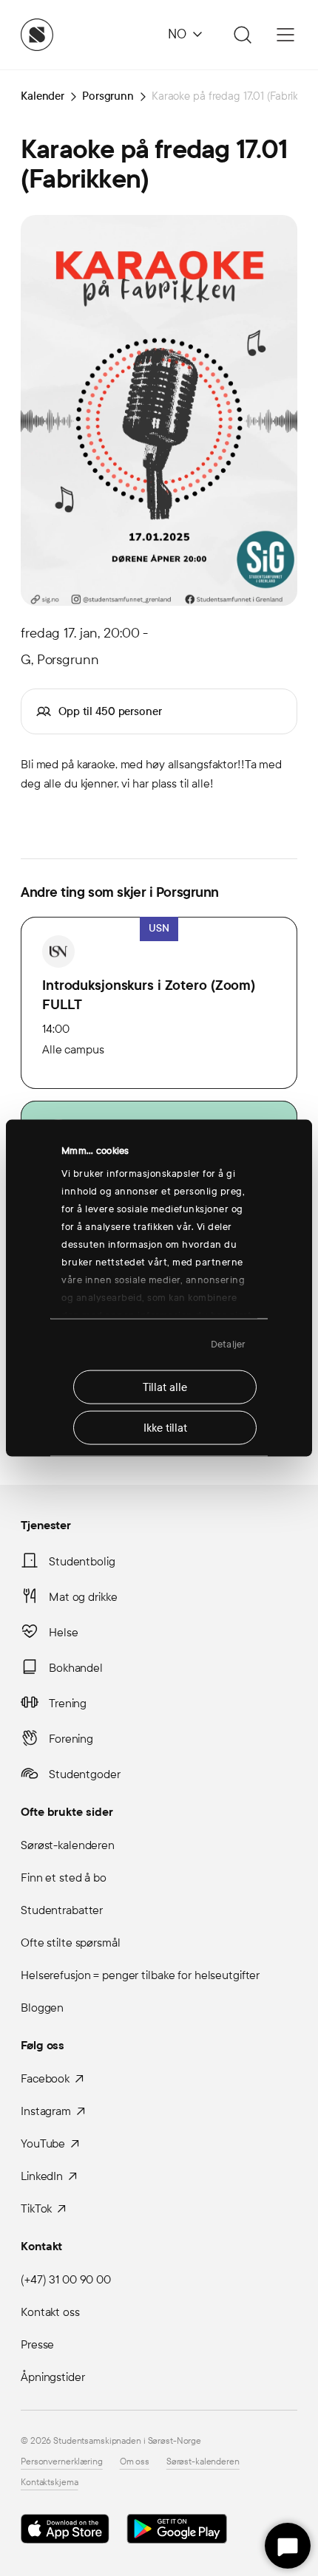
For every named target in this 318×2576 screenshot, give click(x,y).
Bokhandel (76, 1668)
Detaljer (228, 1345)
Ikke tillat (165, 1427)
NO (177, 34)
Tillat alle (165, 1387)
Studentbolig (82, 1561)
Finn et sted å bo (64, 1878)
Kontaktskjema (49, 2482)
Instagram (46, 2111)
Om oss (135, 2461)
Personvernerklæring (62, 2461)
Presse (37, 2344)
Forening (71, 1739)
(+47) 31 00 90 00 (66, 2279)
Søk (240, 35)
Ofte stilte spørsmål (71, 1943)
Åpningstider (53, 2377)
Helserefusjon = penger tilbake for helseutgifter (140, 1975)
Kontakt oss (50, 2312)
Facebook (45, 2078)
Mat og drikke (83, 1597)
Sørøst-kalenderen (68, 1845)
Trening (68, 1703)
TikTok (36, 2208)
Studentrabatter (62, 1910)
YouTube (43, 2143)
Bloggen (42, 2008)
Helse (63, 1632)
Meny (285, 35)
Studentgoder (85, 1774)
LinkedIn (42, 2176)
